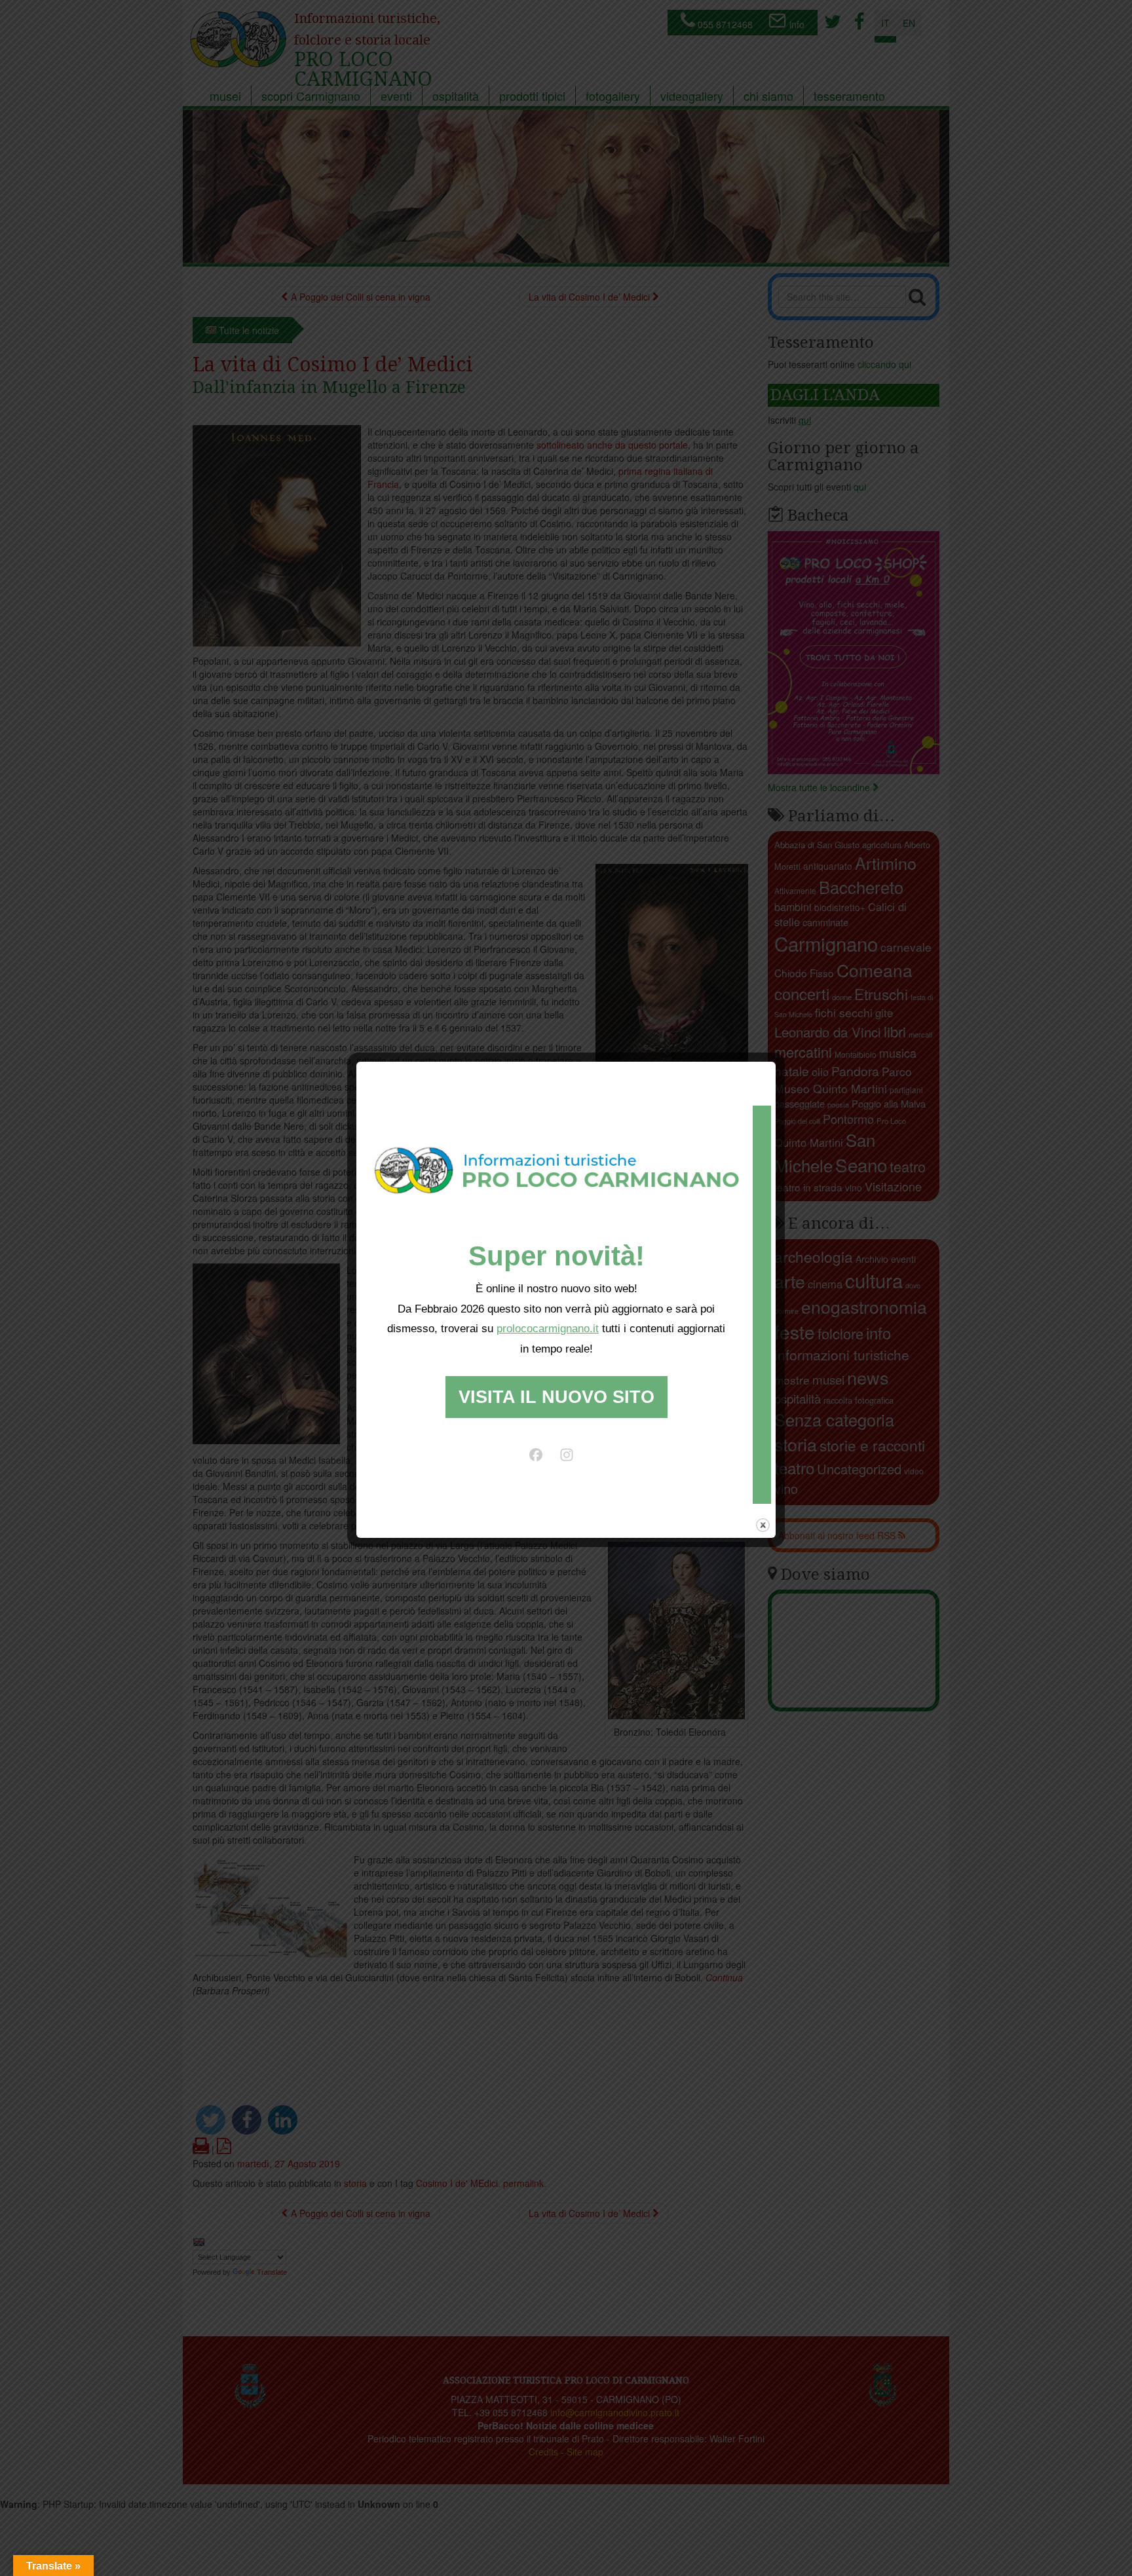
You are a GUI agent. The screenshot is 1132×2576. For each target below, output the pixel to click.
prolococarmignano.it (548, 1329)
